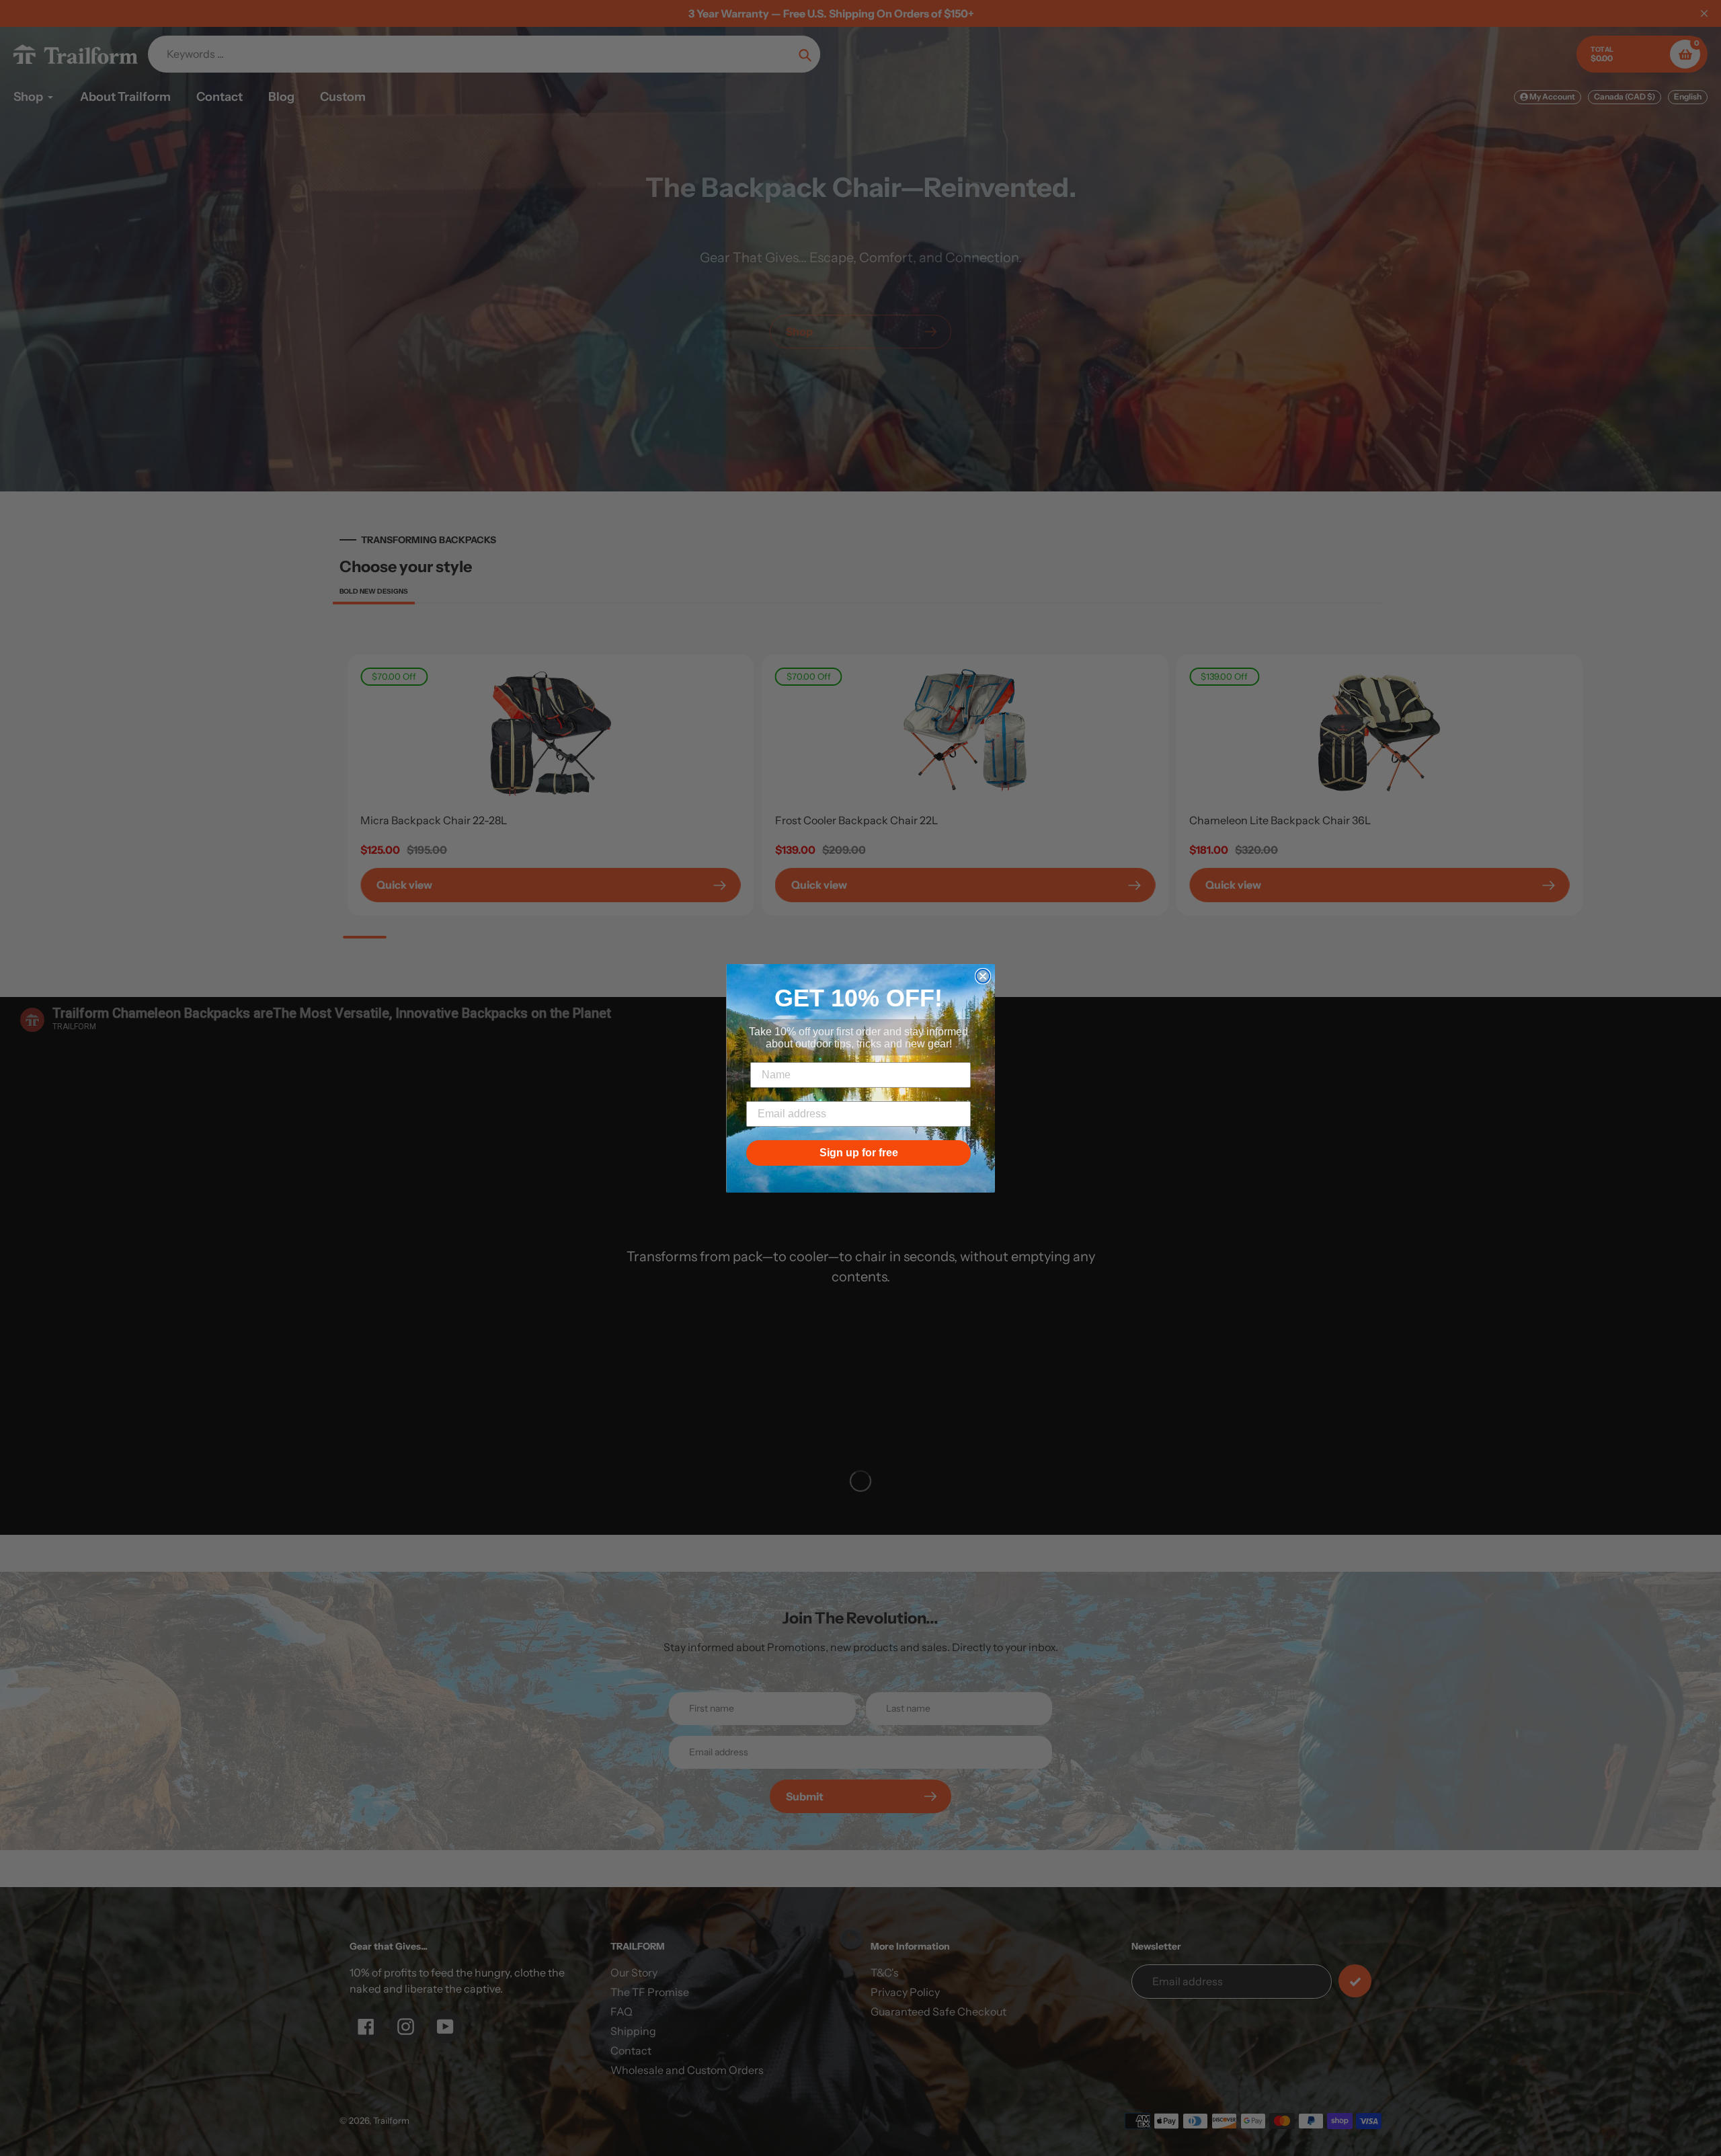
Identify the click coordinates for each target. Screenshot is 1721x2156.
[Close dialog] (983, 976)
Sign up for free (859, 1153)
